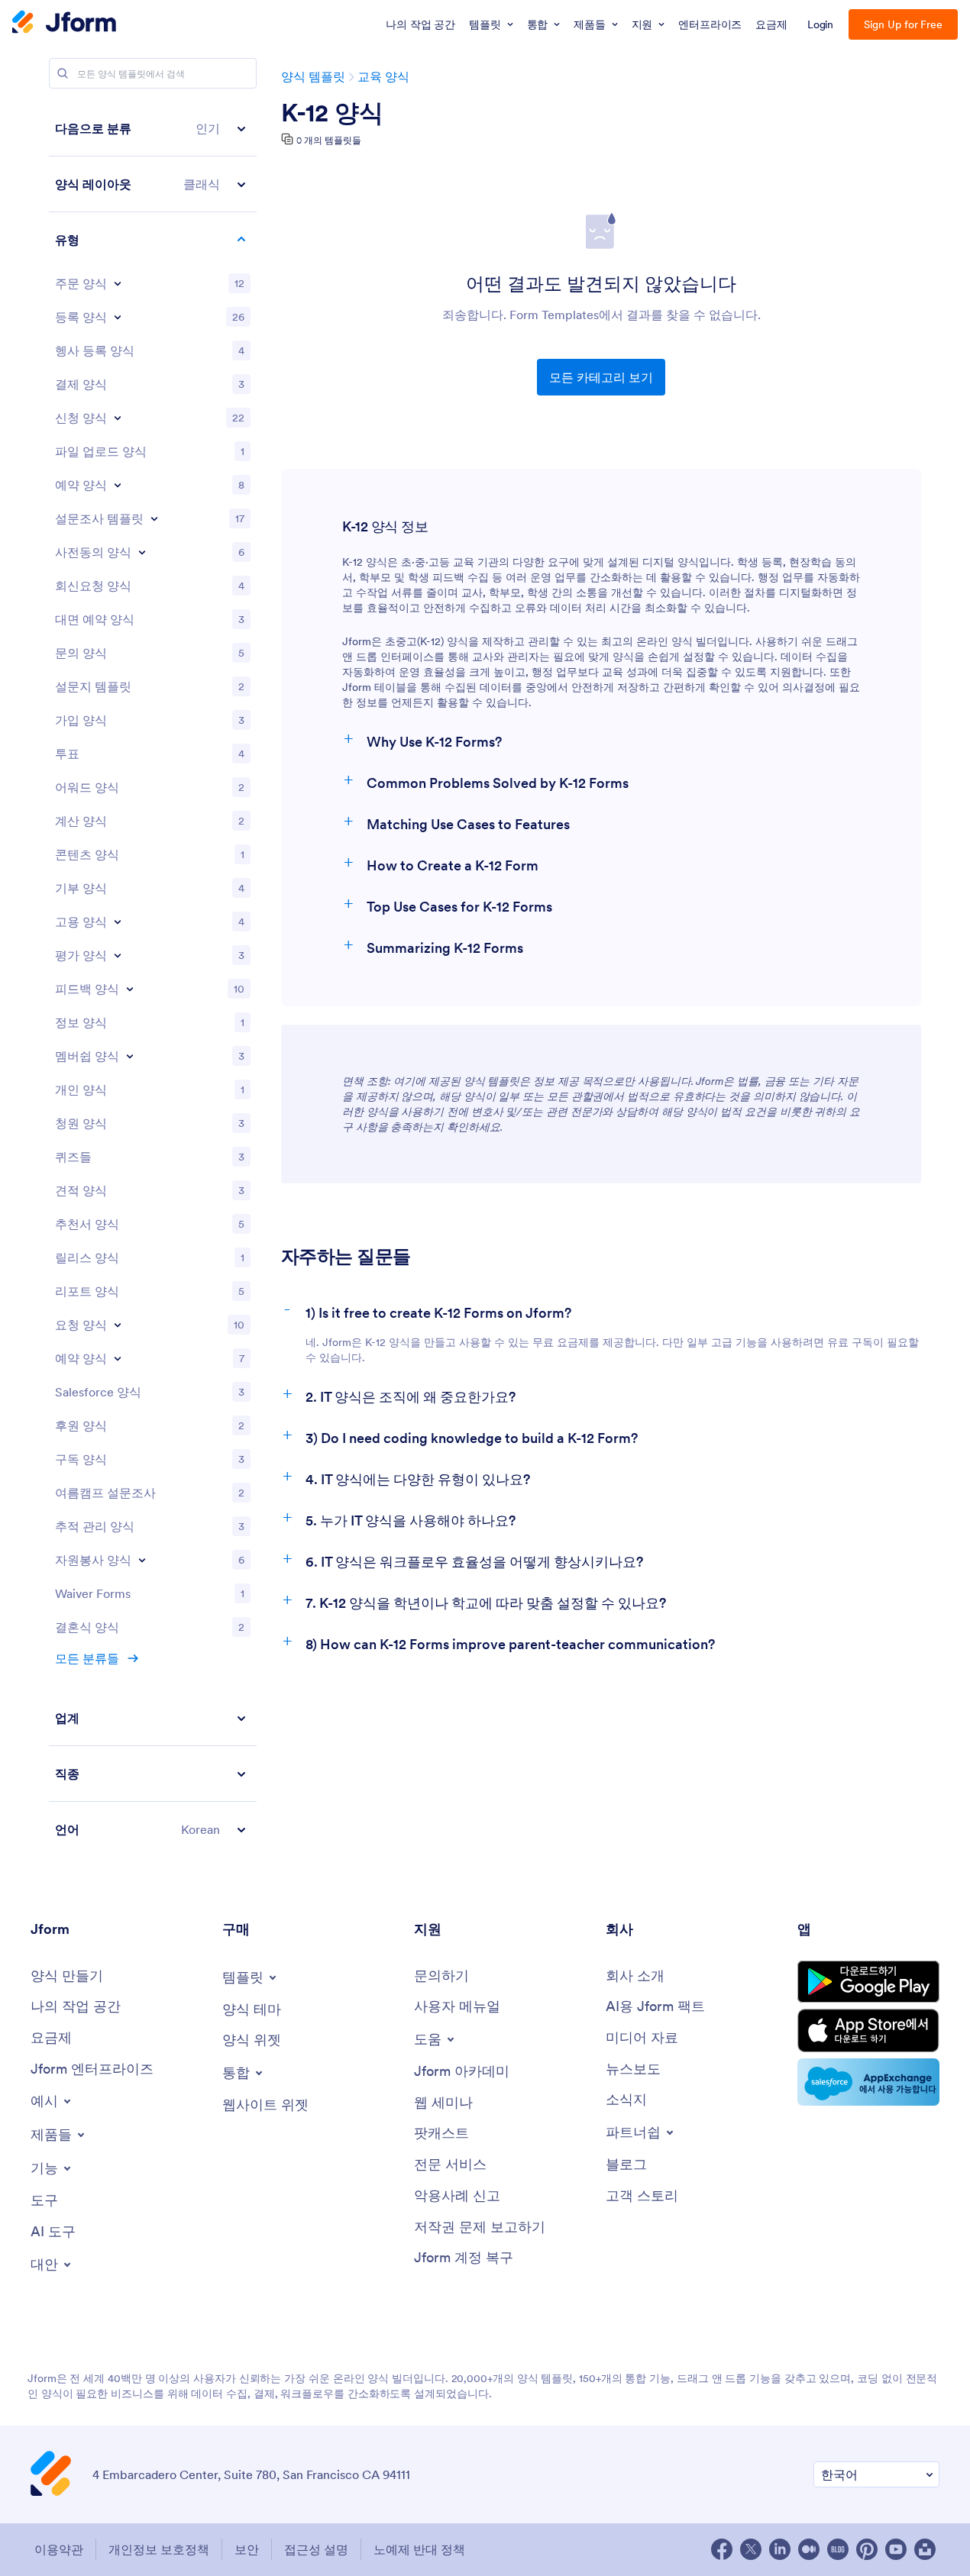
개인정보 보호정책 (159, 2549)
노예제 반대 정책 (419, 2549)
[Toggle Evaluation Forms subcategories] (118, 955)
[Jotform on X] (751, 2549)
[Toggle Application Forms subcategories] (118, 418)
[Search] (63, 73)
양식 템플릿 (313, 76)
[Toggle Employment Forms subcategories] (118, 922)
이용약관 (59, 2549)
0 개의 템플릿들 (329, 140)
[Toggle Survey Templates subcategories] (154, 518)
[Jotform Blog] (838, 2549)
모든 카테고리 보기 (601, 377)
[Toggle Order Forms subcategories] (118, 283)
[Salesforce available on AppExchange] (868, 2082)
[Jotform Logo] (64, 24)
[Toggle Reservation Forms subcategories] (118, 1358)
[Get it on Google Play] (868, 1982)
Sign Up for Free (903, 24)
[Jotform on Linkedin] (780, 2549)
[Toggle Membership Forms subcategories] (130, 1056)
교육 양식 (383, 76)
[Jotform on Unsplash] (925, 2549)
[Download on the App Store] (868, 2030)
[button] (153, 129)
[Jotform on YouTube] (896, 2549)
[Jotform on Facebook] (722, 2549)
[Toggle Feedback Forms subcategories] (130, 989)
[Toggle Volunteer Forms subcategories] (142, 1560)
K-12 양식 (332, 113)
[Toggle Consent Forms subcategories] (142, 552)
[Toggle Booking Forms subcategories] (118, 485)
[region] (153, 979)
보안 (247, 2549)
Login (821, 24)
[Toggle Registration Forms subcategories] (118, 317)
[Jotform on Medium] (809, 2549)
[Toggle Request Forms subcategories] (118, 1325)
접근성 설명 (316, 2549)
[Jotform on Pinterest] (867, 2549)
